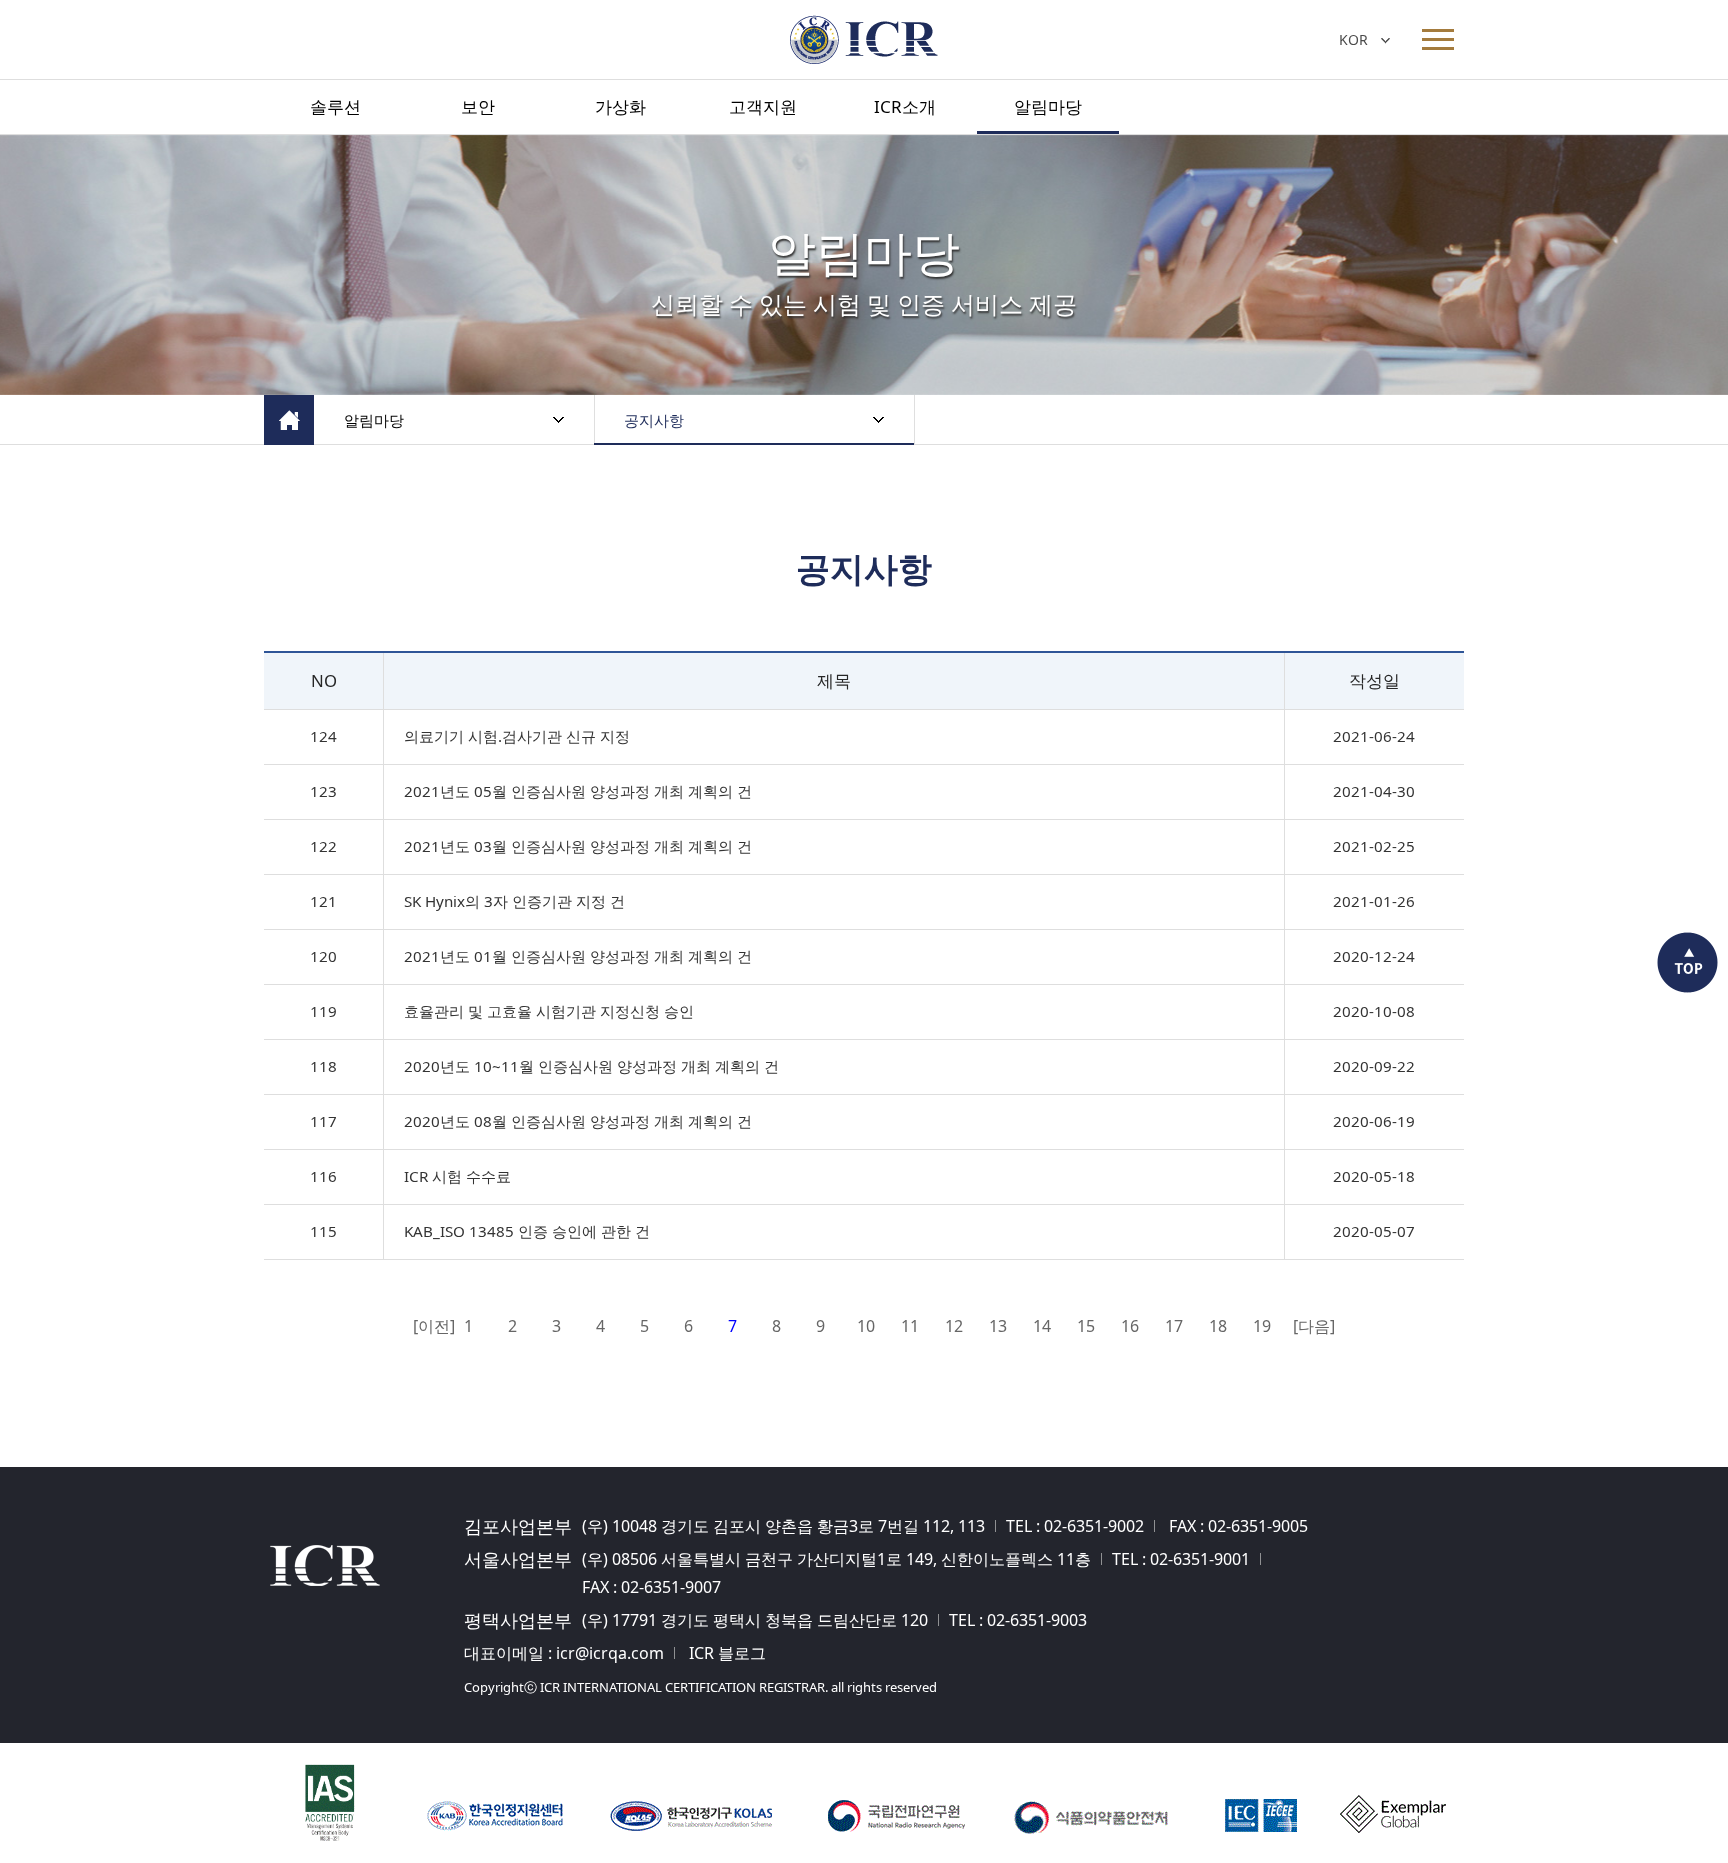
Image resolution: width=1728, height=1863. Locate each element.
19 (1262, 1326)
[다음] (1306, 1326)
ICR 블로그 (727, 1653)
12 (954, 1326)
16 (1130, 1326)
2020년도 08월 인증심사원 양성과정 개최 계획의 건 (578, 1121)
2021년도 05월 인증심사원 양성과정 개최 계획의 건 (578, 791)
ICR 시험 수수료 (457, 1176)
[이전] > (426, 1328)
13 (998, 1326)
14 (1042, 1326)
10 (866, 1326)
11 (910, 1326)
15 (1086, 1326)
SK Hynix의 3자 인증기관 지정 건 (514, 901)
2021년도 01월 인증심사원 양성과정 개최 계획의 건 (578, 956)
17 (1174, 1326)
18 (1218, 1326)
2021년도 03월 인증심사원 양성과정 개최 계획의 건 (578, 846)
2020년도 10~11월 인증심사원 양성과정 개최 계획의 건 (591, 1066)
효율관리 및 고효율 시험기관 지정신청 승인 (549, 1011)
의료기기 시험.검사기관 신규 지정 (517, 736)
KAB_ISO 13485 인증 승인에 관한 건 (527, 1231)
